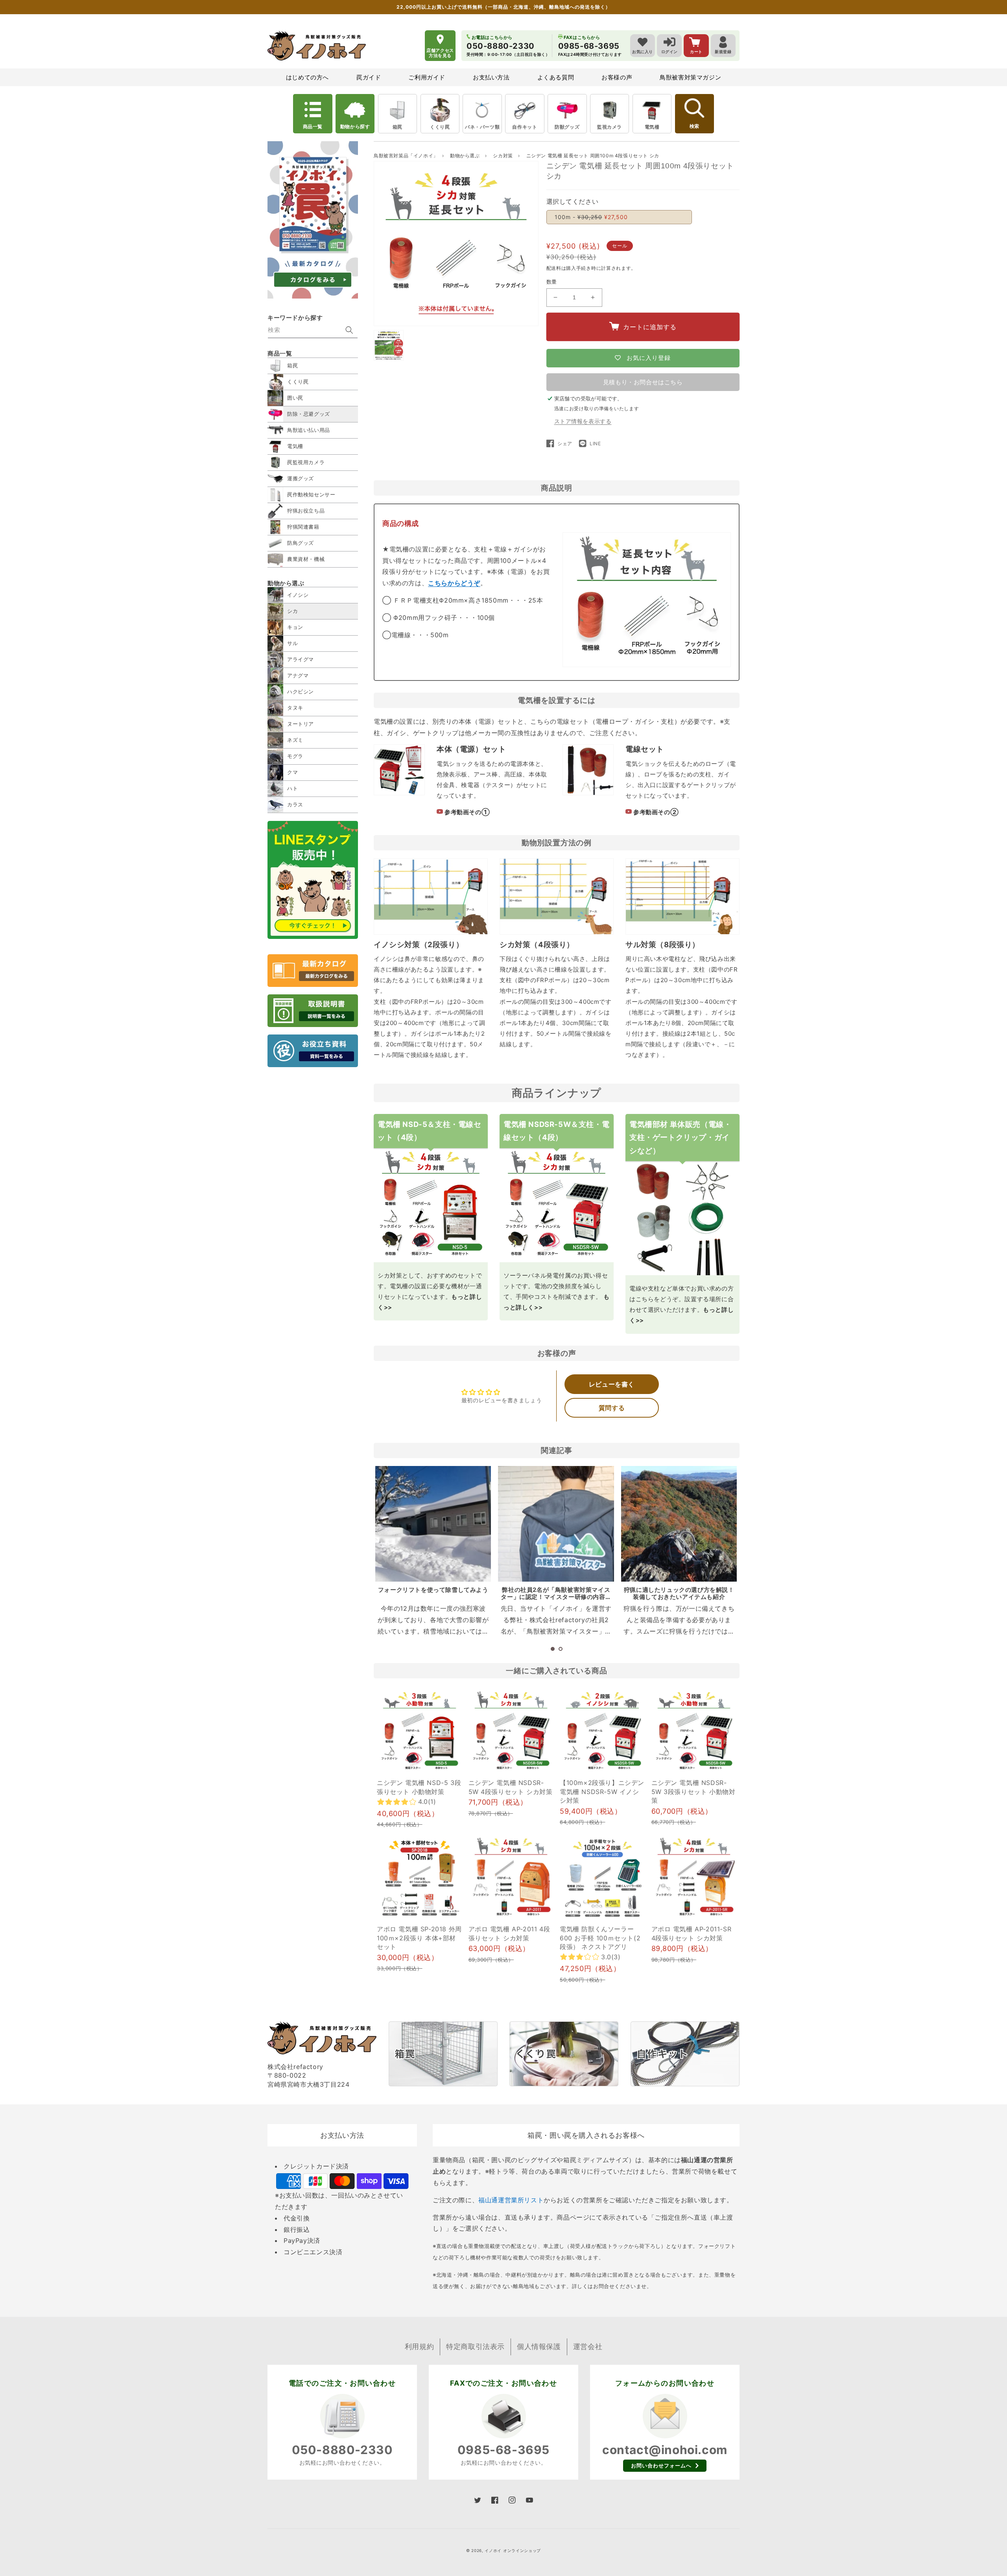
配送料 (554, 268)
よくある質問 (556, 77)
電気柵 (652, 127)
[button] (553, 1649)
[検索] (349, 330)
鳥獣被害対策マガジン (690, 77)
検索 (694, 126)
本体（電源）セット (471, 749)
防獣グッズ (567, 127)
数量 (552, 282)
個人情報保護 (539, 2346)
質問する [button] (612, 1408)
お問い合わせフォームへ (661, 2465)
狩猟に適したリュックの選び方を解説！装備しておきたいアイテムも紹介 (679, 1593)
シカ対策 (503, 156)
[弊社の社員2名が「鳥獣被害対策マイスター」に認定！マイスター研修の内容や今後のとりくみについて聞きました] (556, 1524)
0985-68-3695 (503, 2450)
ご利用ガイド (427, 77)
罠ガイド (369, 77)
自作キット (525, 127)
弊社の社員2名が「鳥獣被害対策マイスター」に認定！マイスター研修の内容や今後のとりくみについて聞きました (556, 1597)
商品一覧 (313, 126)
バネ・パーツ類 (482, 127)
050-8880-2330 (342, 2450)
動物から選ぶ (466, 156)
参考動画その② (656, 812)
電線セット (645, 749)
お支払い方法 (491, 77)
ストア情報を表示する (583, 421)
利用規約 (419, 2346)
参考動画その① (467, 812)
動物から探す (355, 126)
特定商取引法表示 (475, 2346)
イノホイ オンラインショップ (513, 2550)
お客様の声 (617, 77)
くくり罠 (440, 127)
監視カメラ (610, 127)
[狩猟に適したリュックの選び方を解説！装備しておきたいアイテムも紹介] (679, 1524)
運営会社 (588, 2346)
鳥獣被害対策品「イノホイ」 (406, 156)
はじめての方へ (307, 77)
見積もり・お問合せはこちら (643, 382)
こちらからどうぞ (454, 583)
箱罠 (397, 127)
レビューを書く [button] (612, 1384)
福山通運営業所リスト (511, 2200)
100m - (591, 217)
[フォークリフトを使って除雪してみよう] (433, 1524)
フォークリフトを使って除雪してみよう (433, 1590)
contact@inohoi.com (665, 2450)
